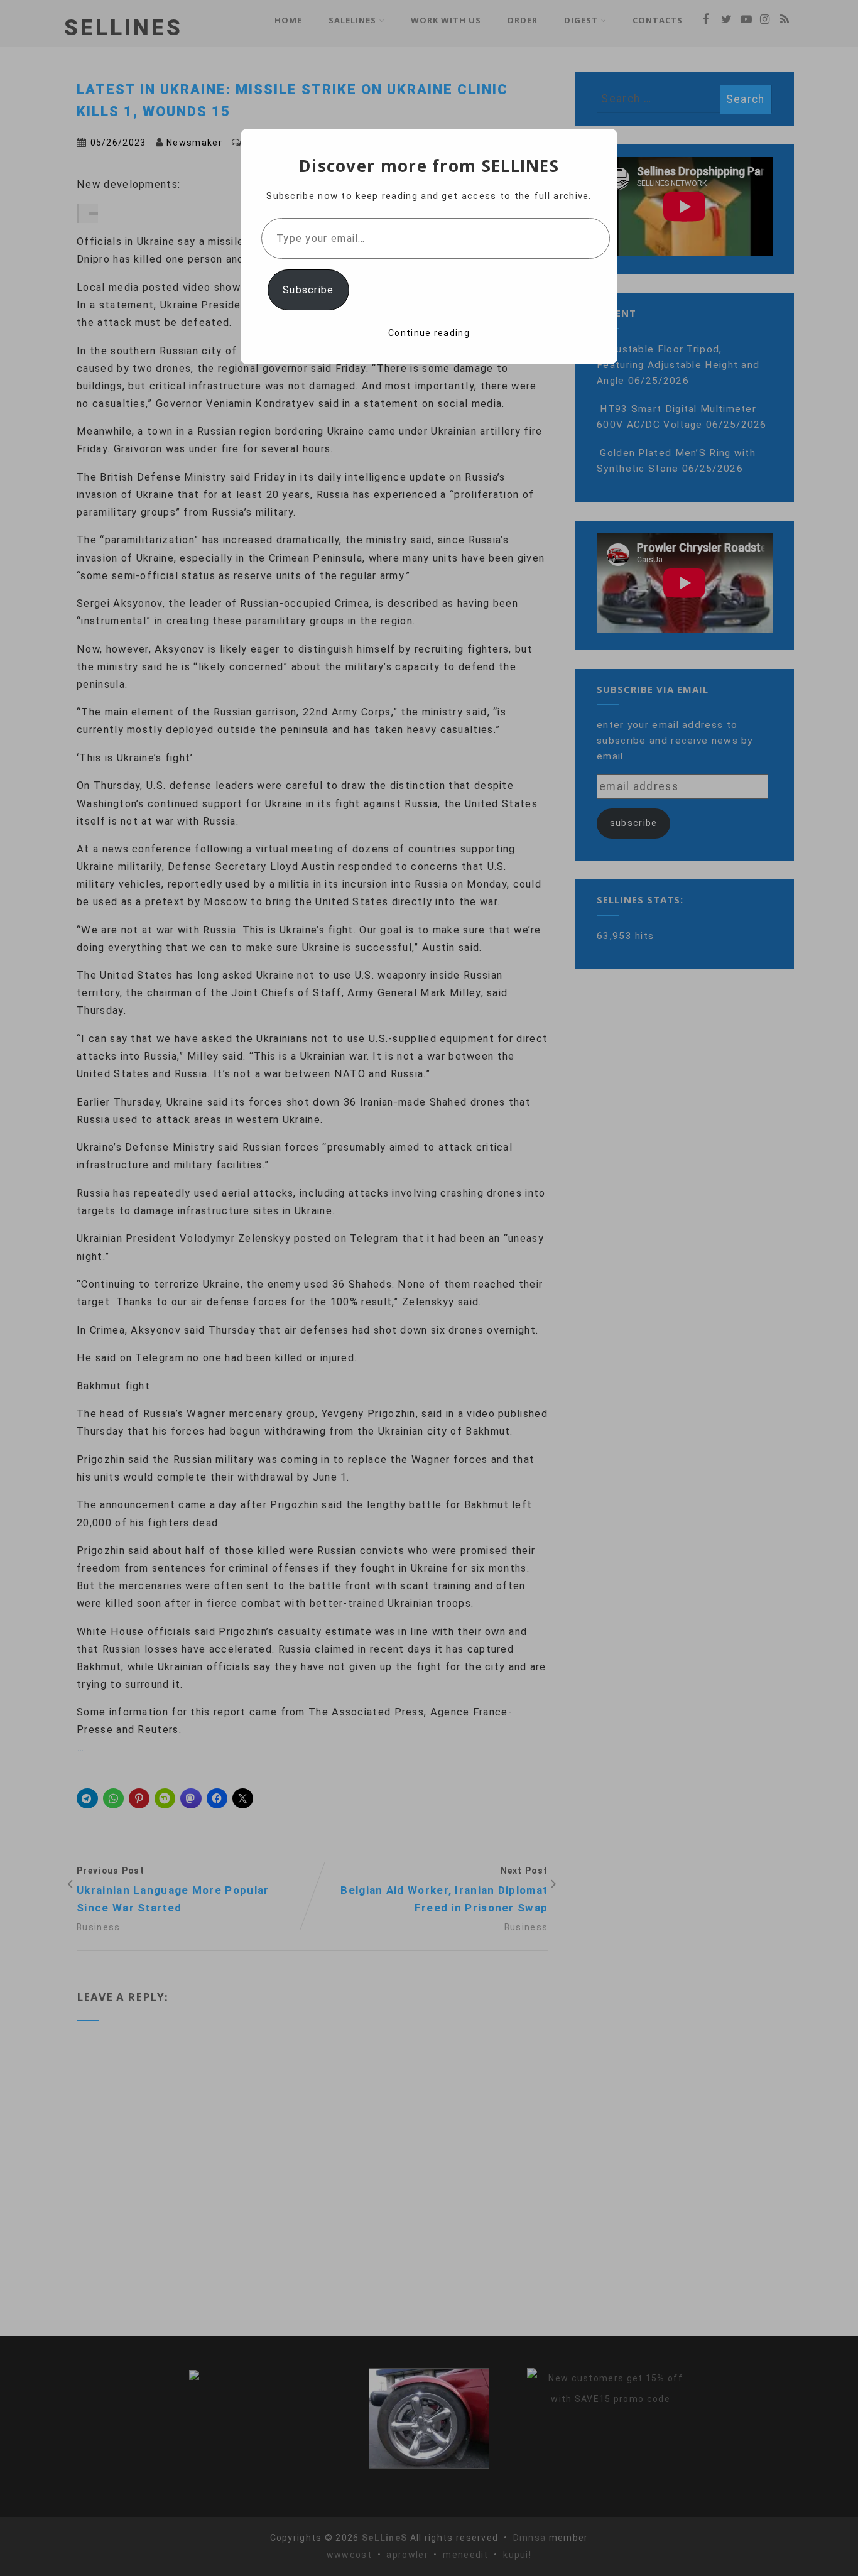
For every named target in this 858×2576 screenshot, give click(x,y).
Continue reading (429, 333)
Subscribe (308, 290)
